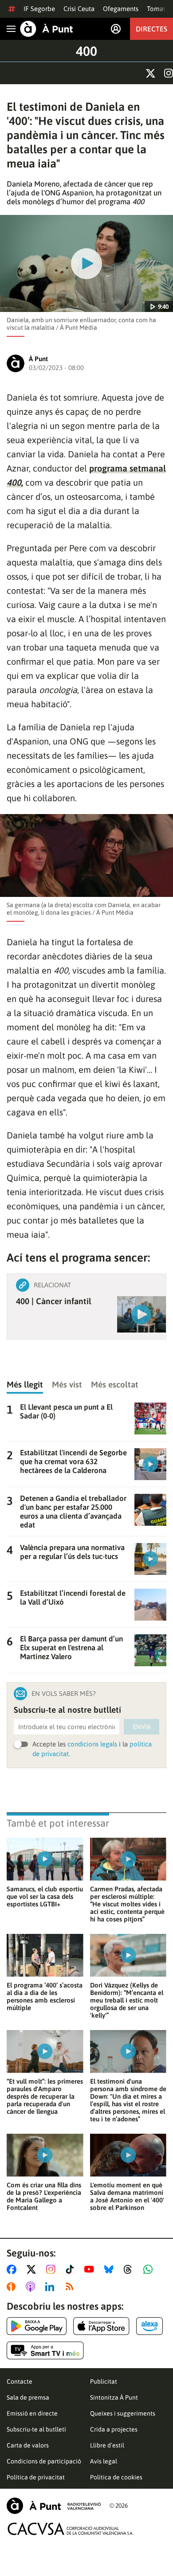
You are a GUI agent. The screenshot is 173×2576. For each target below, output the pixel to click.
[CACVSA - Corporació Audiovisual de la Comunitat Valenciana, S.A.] (71, 2529)
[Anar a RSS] (71, 2287)
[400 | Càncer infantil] (142, 1314)
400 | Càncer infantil (54, 1301)
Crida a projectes (114, 2429)
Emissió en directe (32, 2413)
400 (86, 51)
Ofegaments (121, 9)
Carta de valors (28, 2445)
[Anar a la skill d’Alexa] (149, 2326)
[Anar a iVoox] (13, 2287)
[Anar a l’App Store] (101, 2326)
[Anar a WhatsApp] (150, 2269)
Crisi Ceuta (79, 9)
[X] (151, 73)
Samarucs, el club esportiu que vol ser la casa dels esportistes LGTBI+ (45, 1896)
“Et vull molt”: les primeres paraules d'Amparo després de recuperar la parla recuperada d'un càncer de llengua (45, 2096)
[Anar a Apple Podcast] (32, 2287)
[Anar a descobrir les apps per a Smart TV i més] (45, 2350)
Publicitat (104, 2381)
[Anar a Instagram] (53, 2269)
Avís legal (104, 2461)
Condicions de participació (44, 2461)
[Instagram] (169, 73)
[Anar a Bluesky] (111, 2269)
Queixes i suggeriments (123, 2413)
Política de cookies (116, 2477)
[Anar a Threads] (130, 2269)
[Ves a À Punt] (47, 29)
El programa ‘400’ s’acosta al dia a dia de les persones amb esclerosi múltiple (45, 1996)
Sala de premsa (28, 2397)
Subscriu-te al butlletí (36, 2429)
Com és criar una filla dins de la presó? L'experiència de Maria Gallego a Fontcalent (44, 2196)
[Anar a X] (33, 2269)
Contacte (20, 2381)
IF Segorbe (39, 9)
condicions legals (92, 1744)
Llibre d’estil (107, 2445)
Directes (151, 29)
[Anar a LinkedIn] (51, 2287)
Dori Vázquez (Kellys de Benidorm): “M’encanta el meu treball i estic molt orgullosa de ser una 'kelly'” (127, 2000)
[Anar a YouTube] (91, 2269)
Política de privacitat (36, 2477)
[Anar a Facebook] (13, 2269)
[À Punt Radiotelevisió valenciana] (54, 2506)
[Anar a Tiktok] (72, 2269)
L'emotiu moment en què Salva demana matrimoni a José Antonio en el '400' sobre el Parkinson (127, 2196)
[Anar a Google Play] (37, 2326)
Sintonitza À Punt (114, 2397)
